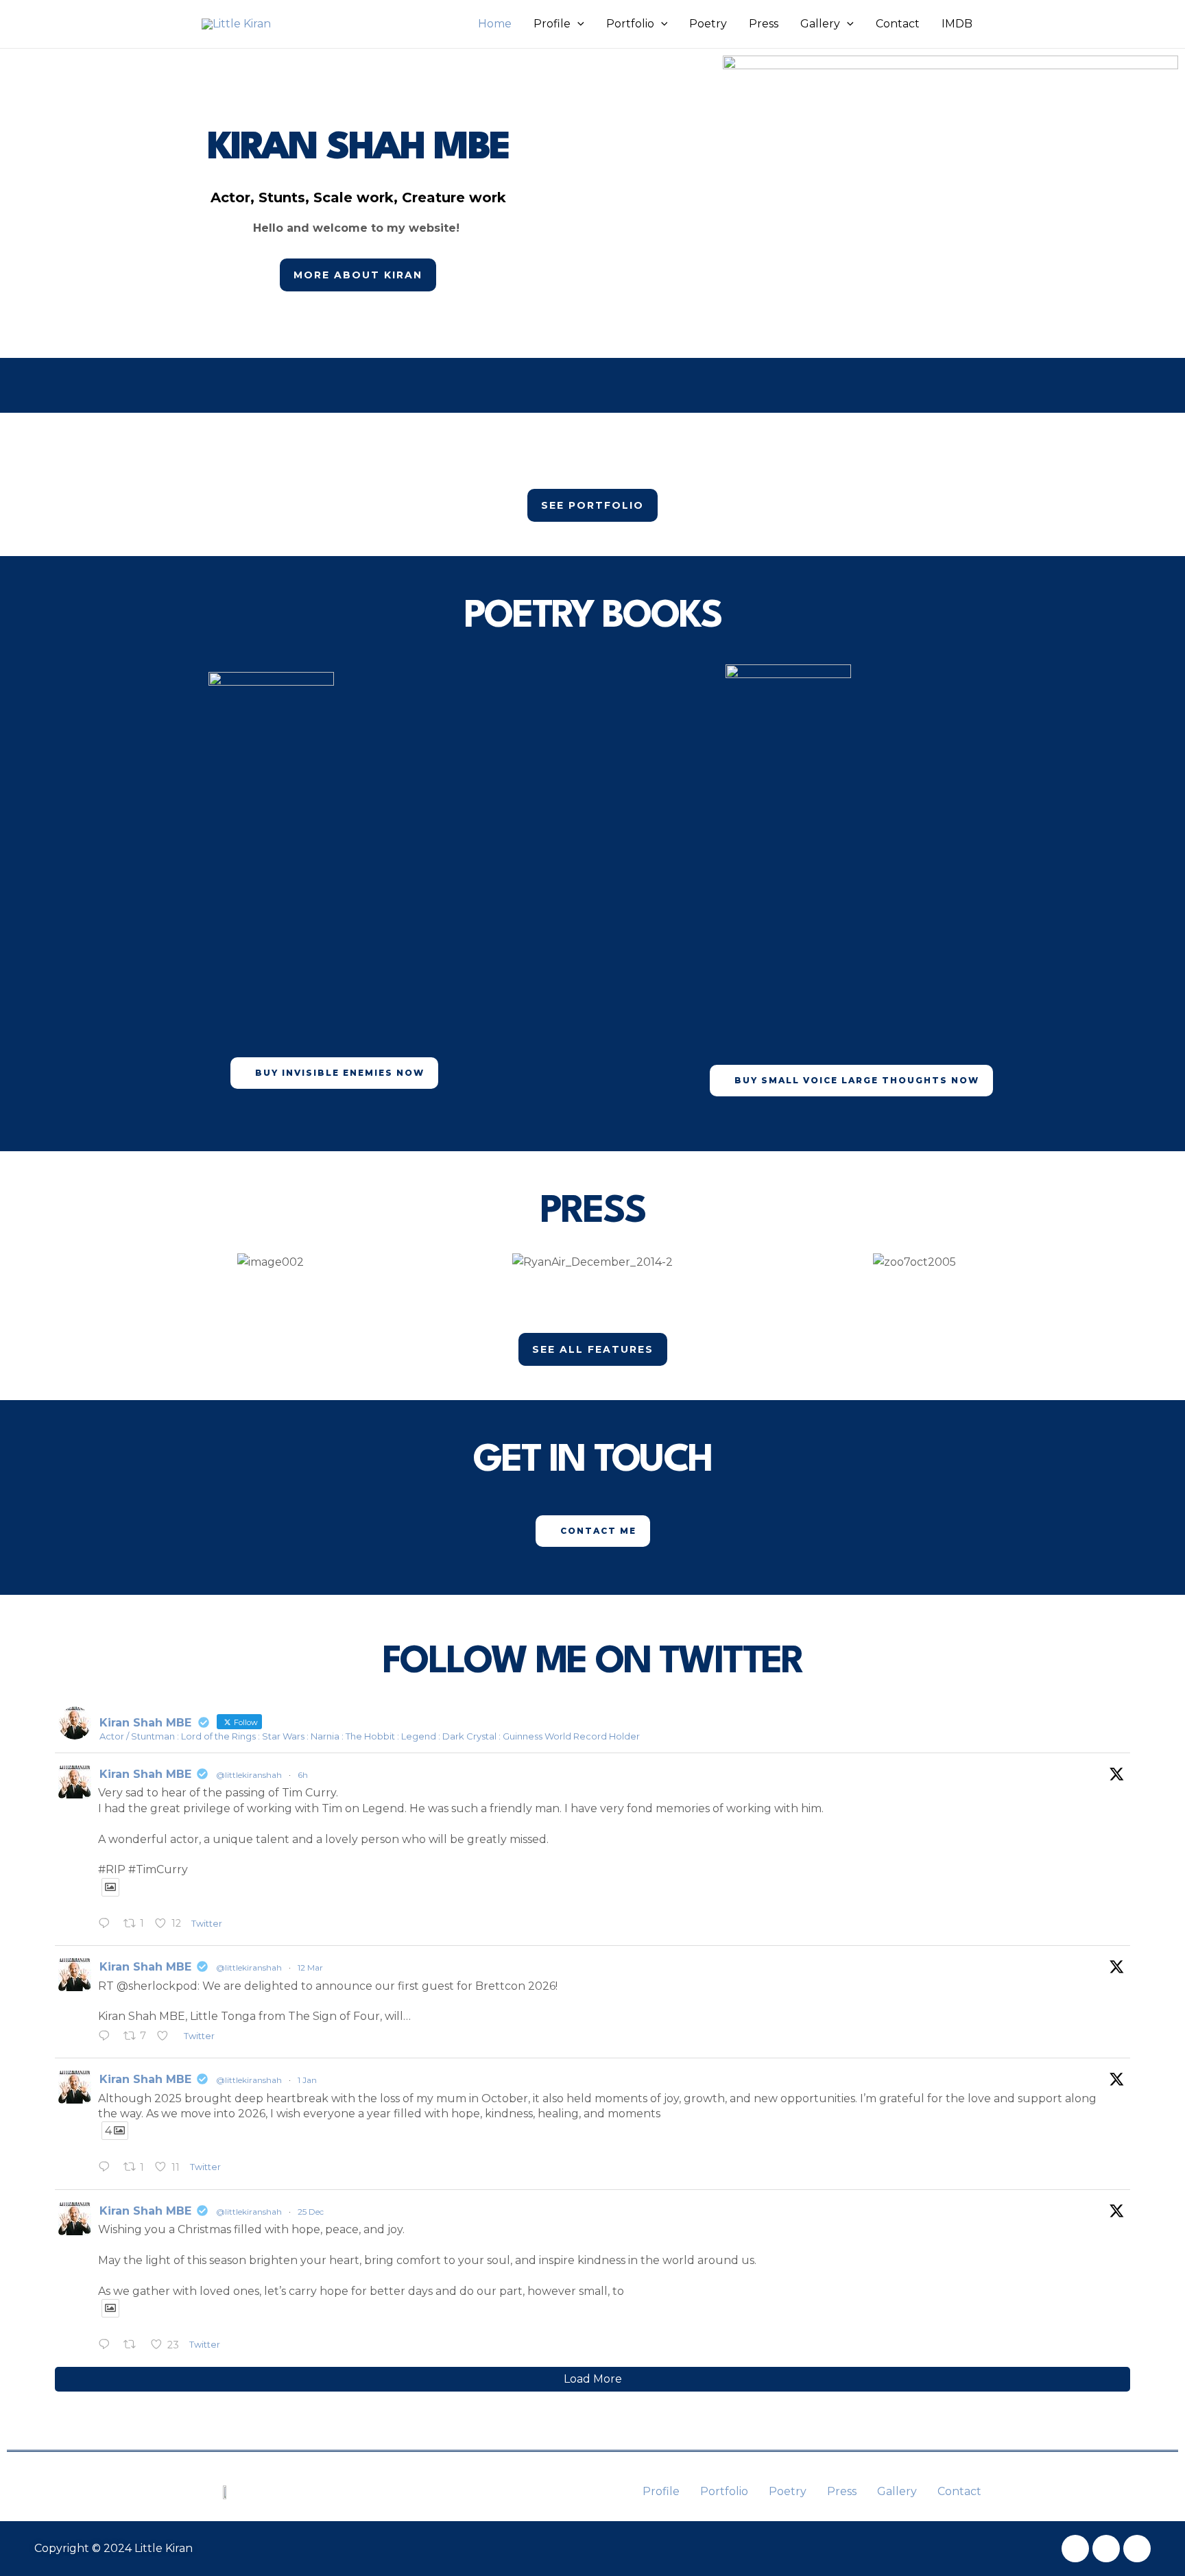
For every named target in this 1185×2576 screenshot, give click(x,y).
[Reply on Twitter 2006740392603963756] (107, 2168)
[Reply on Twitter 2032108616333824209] (107, 2037)
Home (495, 24)
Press (764, 24)
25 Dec (311, 2212)
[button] (577, 24)
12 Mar (310, 1967)
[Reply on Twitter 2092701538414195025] (107, 1925)
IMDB (957, 24)
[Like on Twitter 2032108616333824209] (167, 2037)
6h (303, 1775)
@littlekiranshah (249, 1775)
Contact (898, 24)
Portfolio (630, 24)
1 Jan (307, 2080)
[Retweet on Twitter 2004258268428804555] (134, 2346)
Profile (552, 24)
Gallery (820, 24)
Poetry (708, 24)
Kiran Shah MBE (145, 1774)
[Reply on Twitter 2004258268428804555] (107, 2346)
